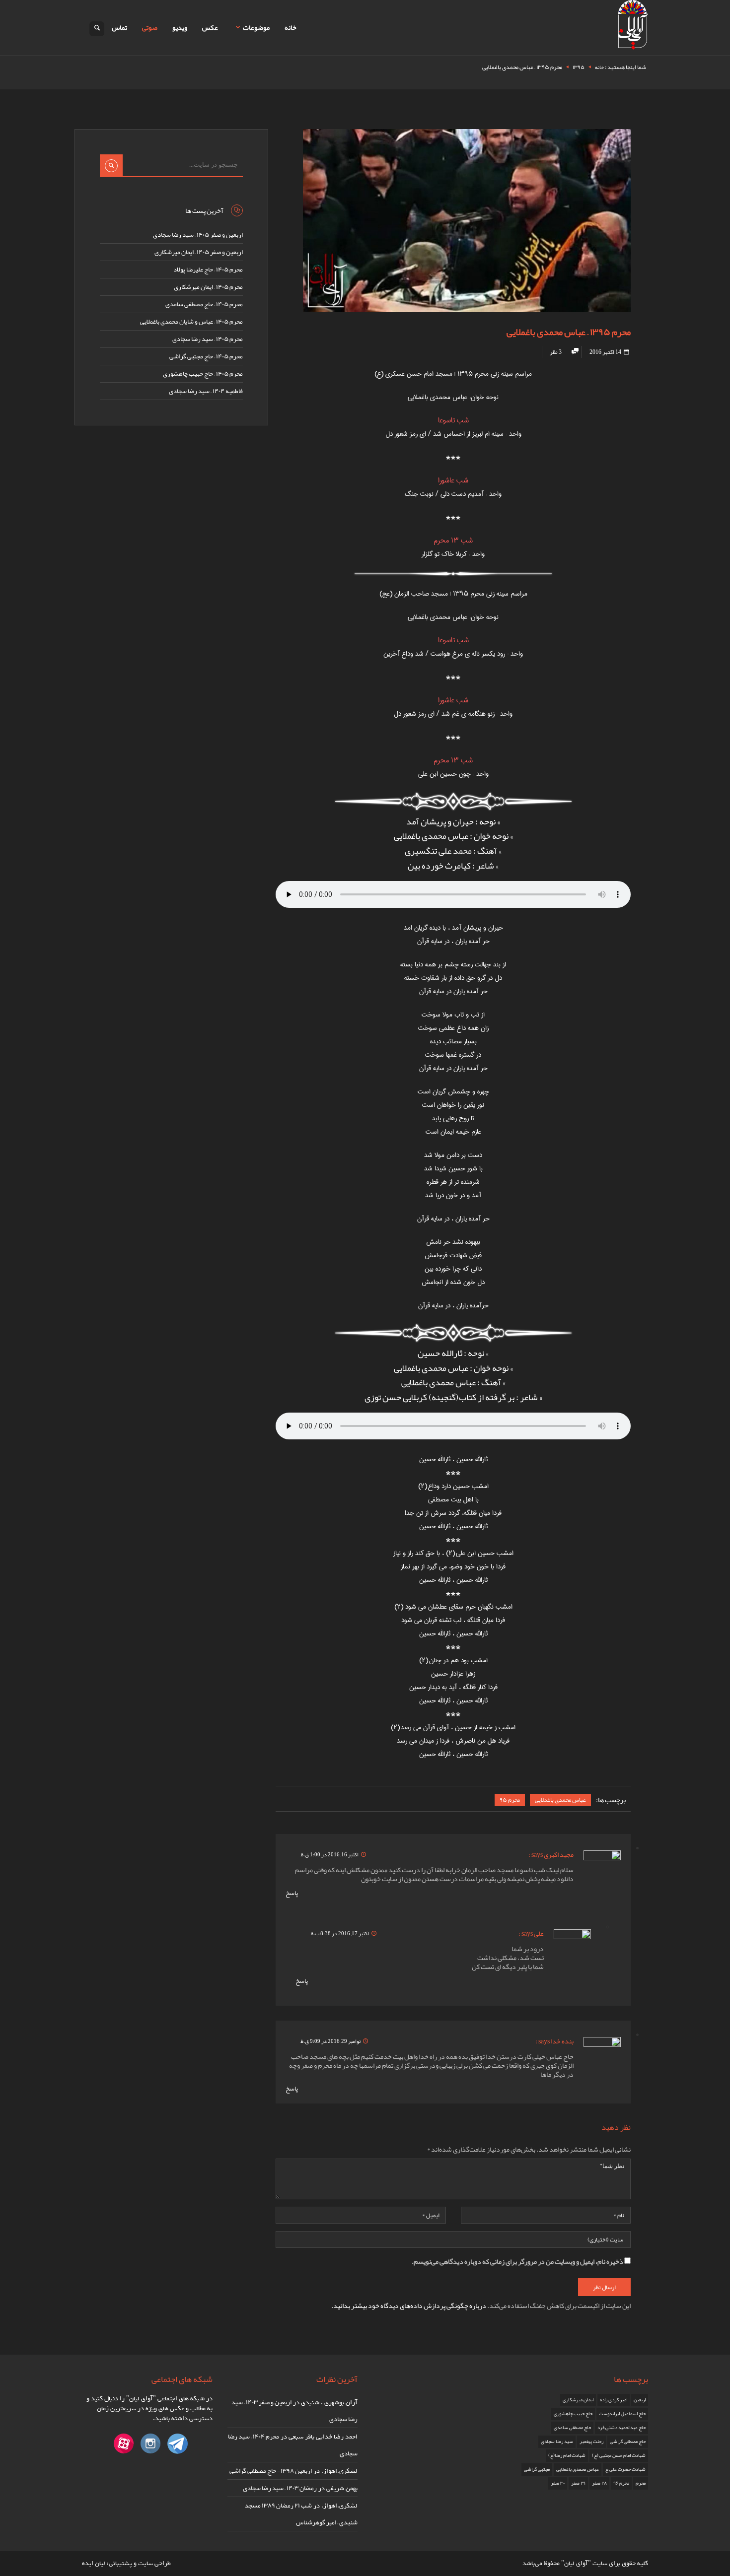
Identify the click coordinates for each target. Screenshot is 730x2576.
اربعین (640, 2400)
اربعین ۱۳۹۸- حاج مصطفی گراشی (271, 2471)
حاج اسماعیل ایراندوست (622, 2414)
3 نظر (556, 352)
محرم (641, 2483)
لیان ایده (94, 2563)
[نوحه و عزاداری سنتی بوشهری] (633, 27)
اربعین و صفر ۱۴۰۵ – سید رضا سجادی (198, 235)
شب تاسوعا (453, 420)
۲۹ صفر (578, 2483)
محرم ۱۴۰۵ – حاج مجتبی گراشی (206, 356)
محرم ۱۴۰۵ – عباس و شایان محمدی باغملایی (191, 322)
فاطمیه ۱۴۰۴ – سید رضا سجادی (206, 391)
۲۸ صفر (599, 2483)
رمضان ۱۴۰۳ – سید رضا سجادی (280, 2488)
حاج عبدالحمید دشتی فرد (621, 2428)
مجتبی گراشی (537, 2469)
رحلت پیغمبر (591, 2441)
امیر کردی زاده (614, 2400)
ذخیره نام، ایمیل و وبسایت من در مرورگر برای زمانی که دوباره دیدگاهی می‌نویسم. (517, 2261)
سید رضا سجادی (557, 2441)
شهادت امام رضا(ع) (567, 2455)
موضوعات (256, 27)
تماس (119, 27)
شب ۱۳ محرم (453, 541)
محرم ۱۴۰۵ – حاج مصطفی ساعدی (204, 304)
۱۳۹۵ (579, 67)
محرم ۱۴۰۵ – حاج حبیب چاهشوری (203, 374)
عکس (210, 27)
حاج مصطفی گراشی (628, 2441)
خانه (291, 27)
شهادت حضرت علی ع (625, 2469)
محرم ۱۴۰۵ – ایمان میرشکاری (208, 287)
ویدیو (180, 27)
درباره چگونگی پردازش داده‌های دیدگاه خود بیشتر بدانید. (409, 2305)
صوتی (150, 27)
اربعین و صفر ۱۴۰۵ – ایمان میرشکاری (199, 252)
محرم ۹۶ (621, 2483)
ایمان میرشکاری (578, 2400)
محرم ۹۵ (510, 1800)
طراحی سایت (154, 2563)
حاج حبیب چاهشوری (573, 2414)
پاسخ (292, 1893)
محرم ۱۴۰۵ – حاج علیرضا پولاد (208, 270)
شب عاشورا (453, 480)
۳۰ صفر (558, 2483)
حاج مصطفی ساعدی (572, 2428)
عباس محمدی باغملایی (560, 1800)
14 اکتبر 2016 (606, 352)
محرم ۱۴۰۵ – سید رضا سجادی (208, 339)
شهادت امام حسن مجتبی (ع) (619, 2455)
